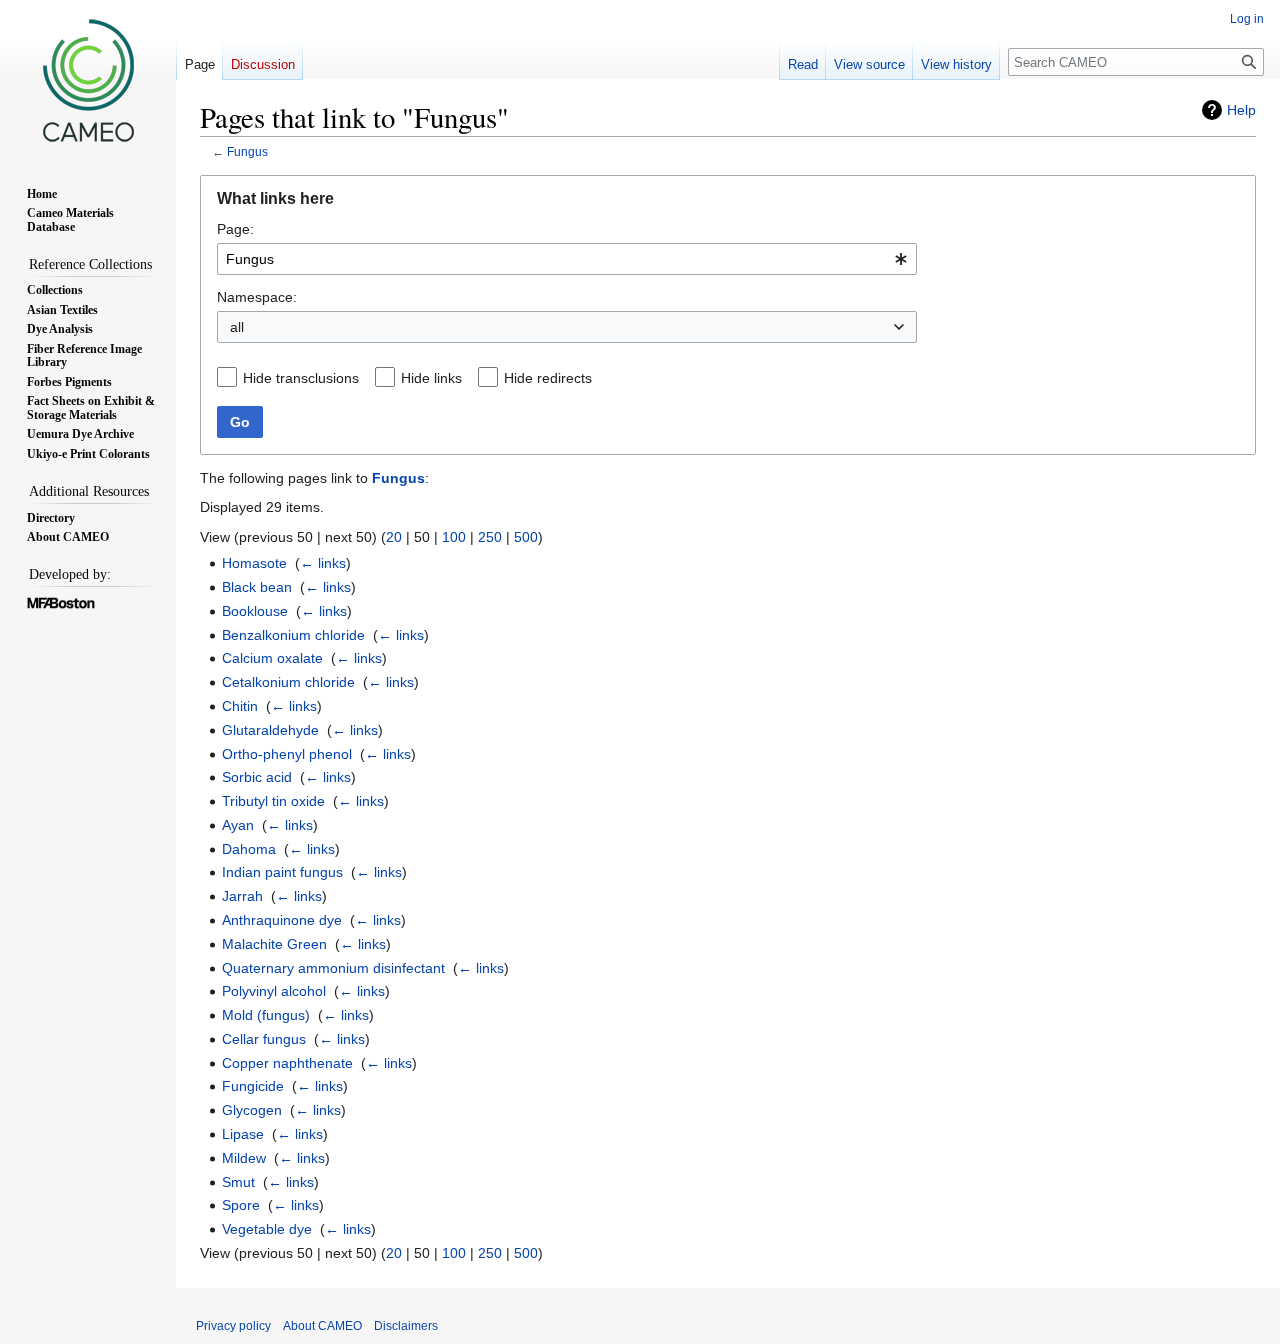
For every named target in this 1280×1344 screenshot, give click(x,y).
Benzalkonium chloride (293, 635)
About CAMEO (322, 1326)
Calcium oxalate (272, 658)
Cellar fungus (264, 1039)
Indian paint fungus (282, 872)
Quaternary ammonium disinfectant (333, 968)
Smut (238, 1182)
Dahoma (249, 849)
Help (1241, 110)
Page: (235, 229)
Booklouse (255, 611)
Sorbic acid (257, 777)
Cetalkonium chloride (288, 682)
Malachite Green (274, 944)
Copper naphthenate (287, 1063)
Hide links (431, 378)
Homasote (254, 563)
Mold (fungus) (266, 1015)
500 (526, 537)
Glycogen (252, 1110)
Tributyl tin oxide (273, 801)
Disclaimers (406, 1326)
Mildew (244, 1158)
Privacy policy (233, 1326)
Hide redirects (548, 378)
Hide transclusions (301, 378)
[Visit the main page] (88, 80)
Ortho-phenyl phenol (287, 754)
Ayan (238, 825)
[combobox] (567, 259)
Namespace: (257, 297)
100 (454, 537)
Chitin (240, 706)
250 (490, 537)
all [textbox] (237, 327)
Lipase (243, 1134)
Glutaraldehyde (270, 730)
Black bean (257, 587)
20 (394, 537)
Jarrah (242, 896)
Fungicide (253, 1086)
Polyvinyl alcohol (274, 991)
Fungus (247, 151)
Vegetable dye (267, 1229)
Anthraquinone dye (282, 920)
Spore (241, 1205)
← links (323, 563)
